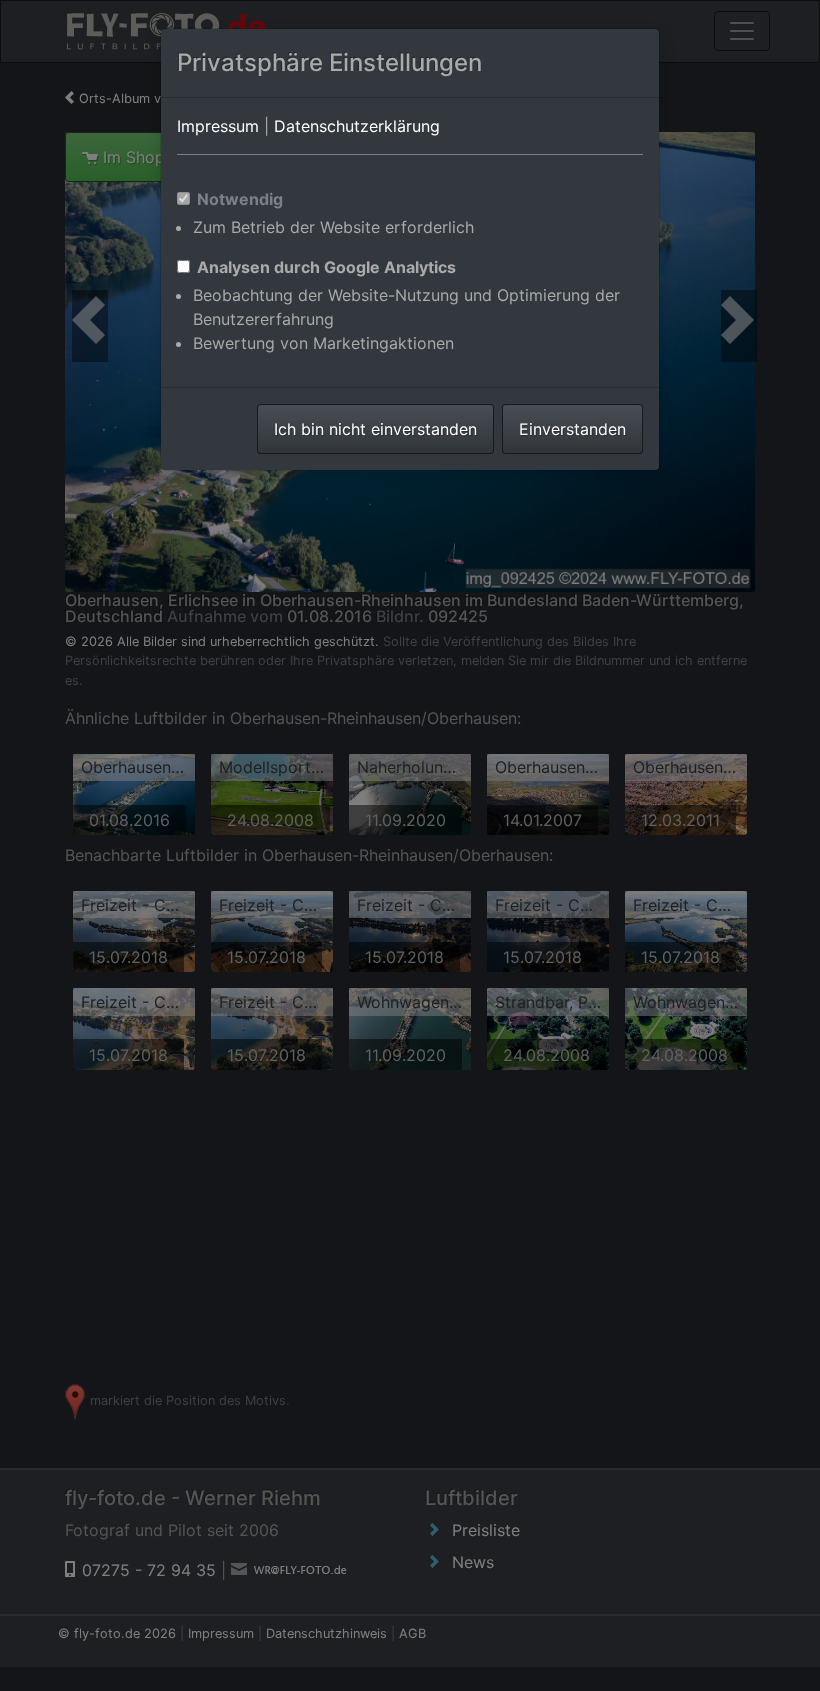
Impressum (218, 126)
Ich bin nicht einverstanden (375, 429)
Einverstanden (572, 429)
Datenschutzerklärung (357, 126)
